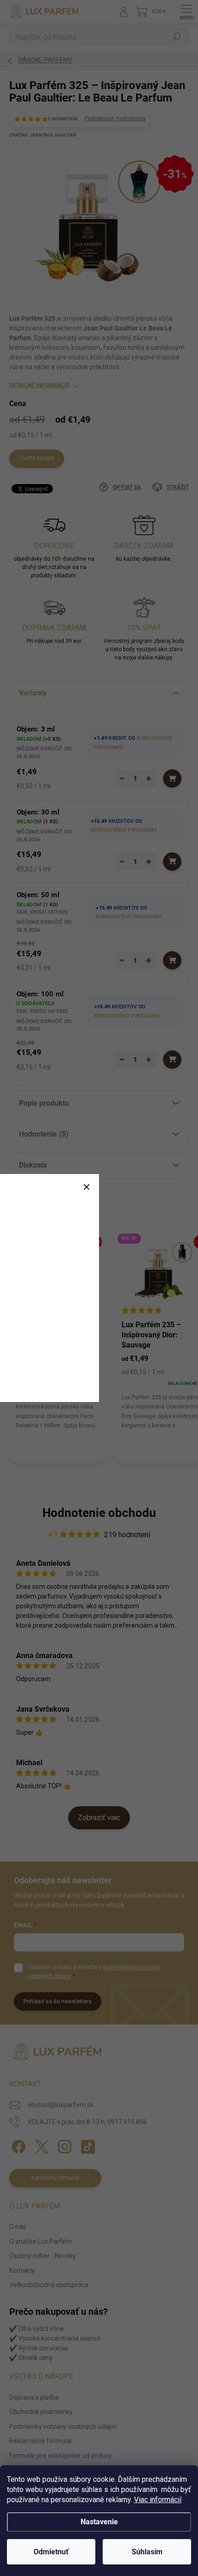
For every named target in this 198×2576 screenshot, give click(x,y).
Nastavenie (99, 2522)
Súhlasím (147, 2552)
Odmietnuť (51, 2552)
